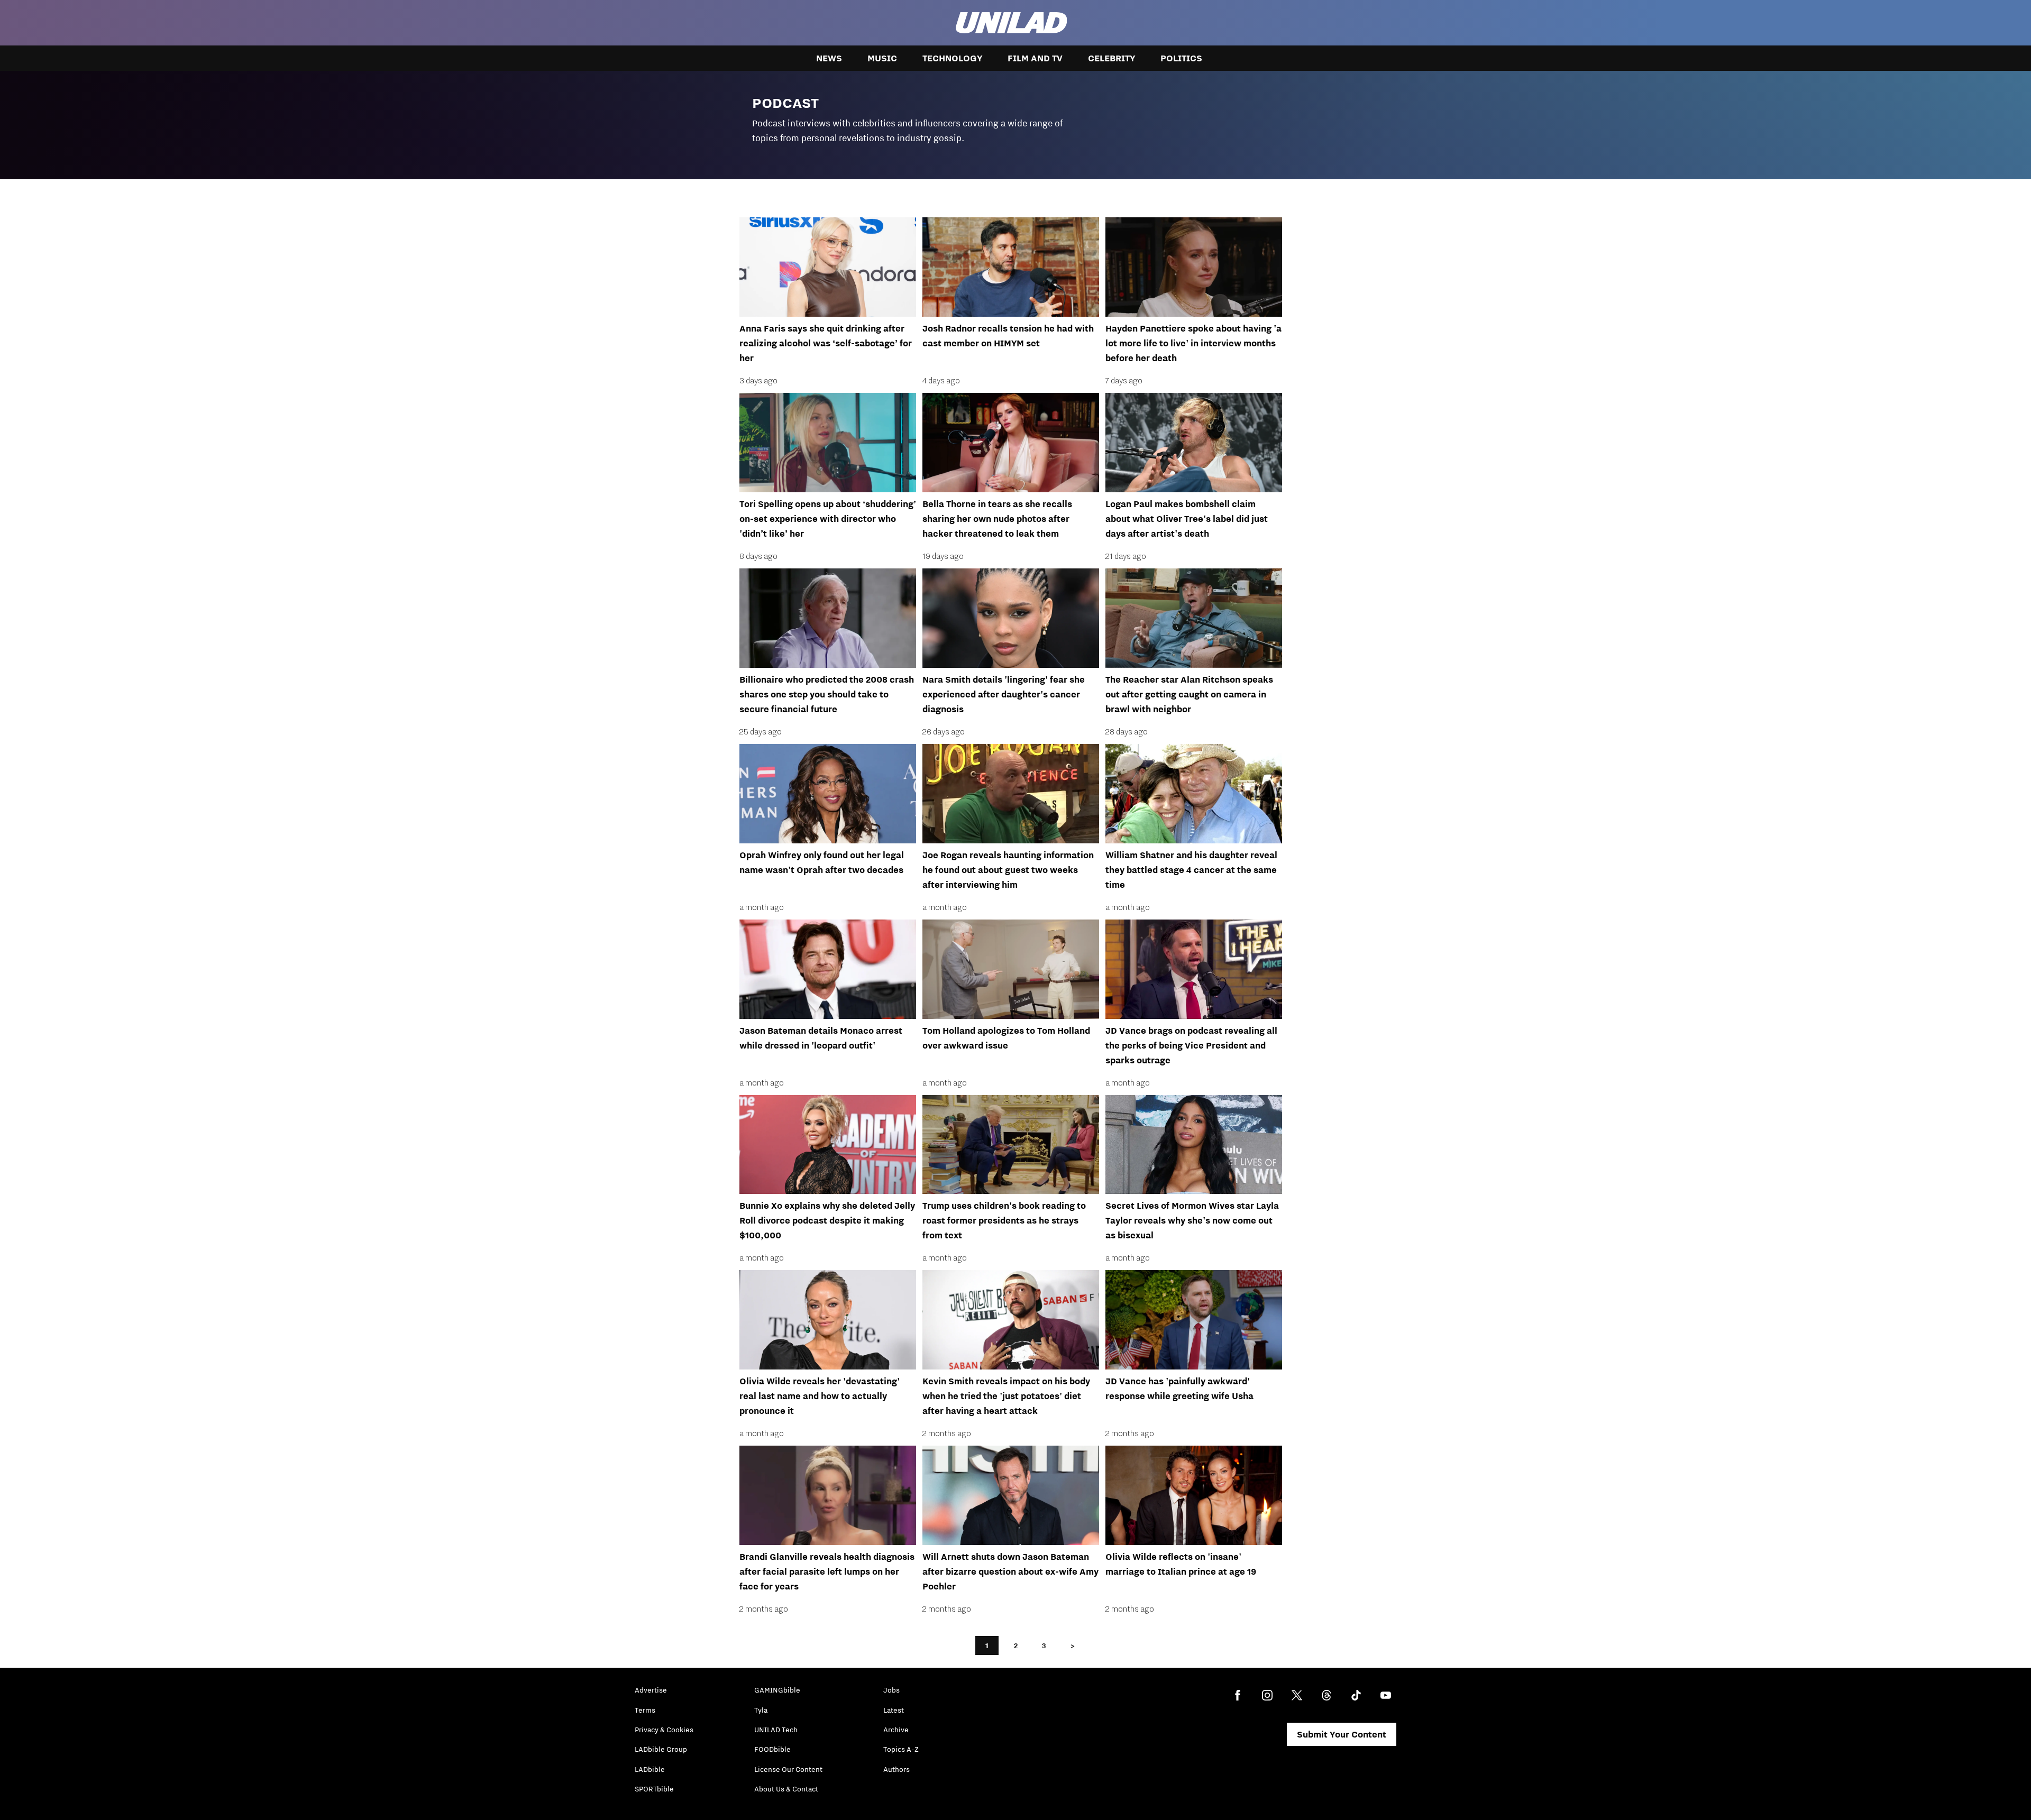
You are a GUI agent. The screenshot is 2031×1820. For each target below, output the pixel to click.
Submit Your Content (1342, 1734)
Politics (1181, 58)
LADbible (650, 1769)
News (829, 58)
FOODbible (772, 1749)
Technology (952, 58)
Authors (896, 1769)
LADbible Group (661, 1749)
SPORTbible (654, 1789)
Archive (896, 1730)
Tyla (761, 1710)
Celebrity (1111, 58)
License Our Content (788, 1769)
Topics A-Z (901, 1749)
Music (882, 58)
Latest (894, 1710)
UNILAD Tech (776, 1730)
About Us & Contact (786, 1789)
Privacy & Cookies (664, 1730)
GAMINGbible (777, 1690)
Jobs (891, 1690)
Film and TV (1035, 58)
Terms (645, 1710)
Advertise (651, 1690)
